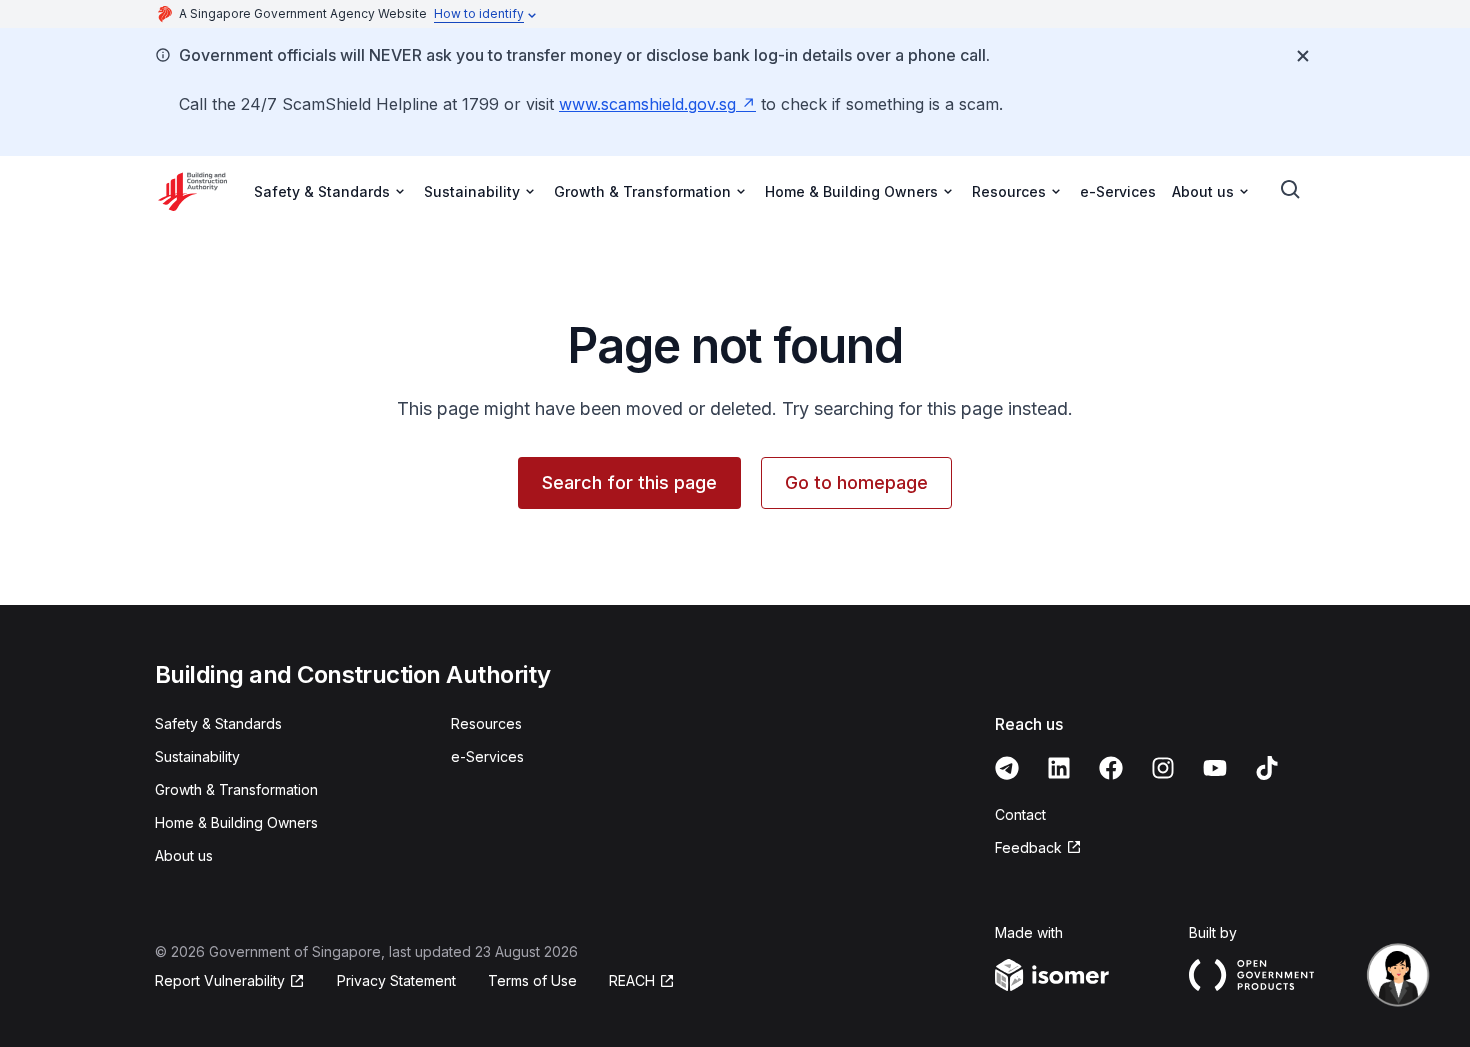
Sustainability (197, 756)
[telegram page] (1007, 768)
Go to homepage (856, 482)
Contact (1020, 814)
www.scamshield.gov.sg (647, 104)
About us (184, 855)
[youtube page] (1215, 768)
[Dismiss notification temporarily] (1303, 56)
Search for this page (629, 482)
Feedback (1028, 847)
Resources (486, 723)
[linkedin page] (1059, 768)
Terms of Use (532, 980)
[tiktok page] (1267, 768)
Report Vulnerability (220, 980)
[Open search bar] (1291, 190)
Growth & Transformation (236, 789)
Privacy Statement (396, 980)
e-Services (1118, 191)
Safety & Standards (218, 723)
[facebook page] (1111, 768)
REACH (632, 980)
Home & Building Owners (236, 822)
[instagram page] (1163, 768)
